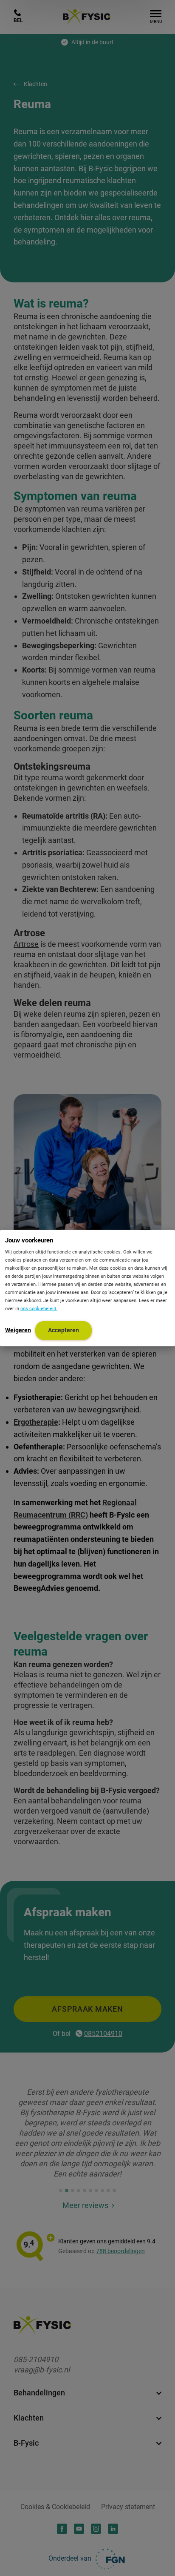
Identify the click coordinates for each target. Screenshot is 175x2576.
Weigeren (18, 1330)
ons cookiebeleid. (39, 1308)
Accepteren (64, 1330)
